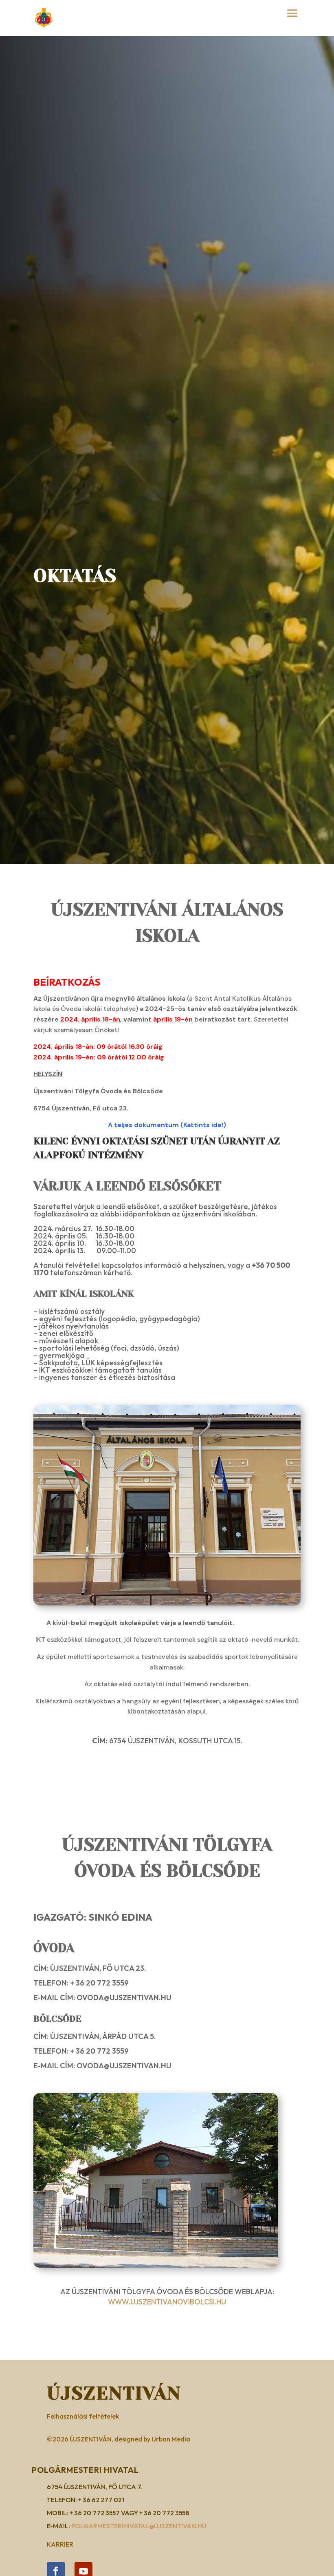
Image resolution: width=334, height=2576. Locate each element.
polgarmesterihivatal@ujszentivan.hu (139, 2526)
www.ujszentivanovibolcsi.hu (167, 2302)
